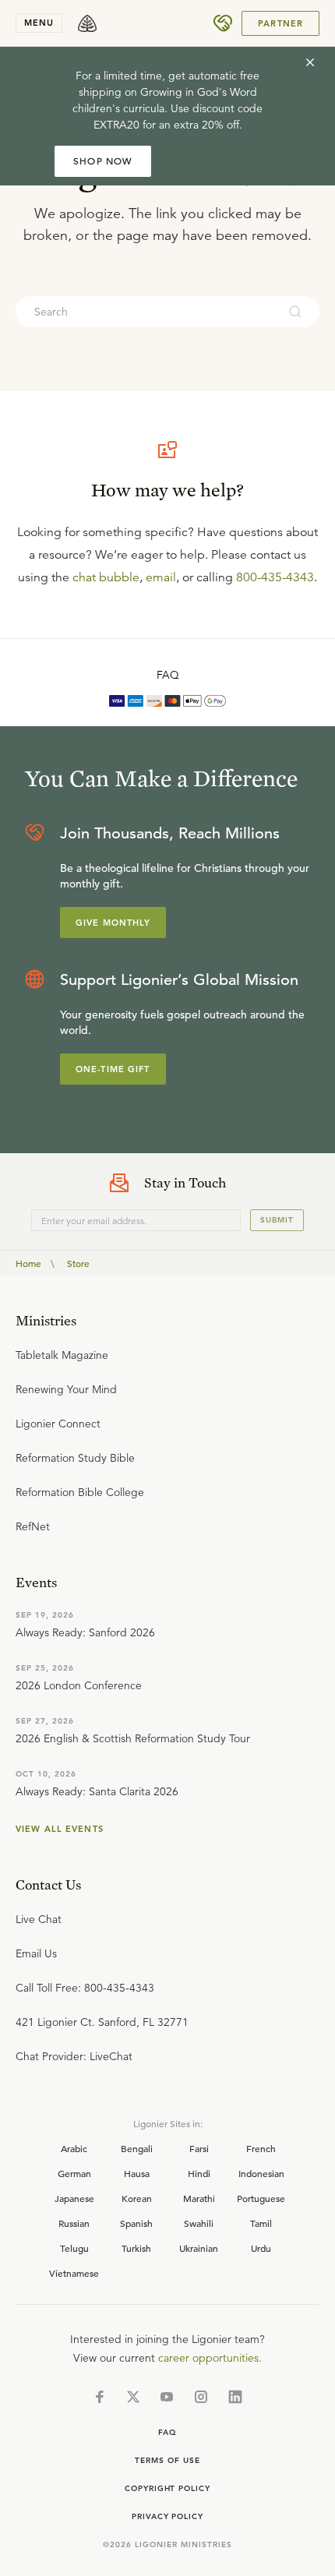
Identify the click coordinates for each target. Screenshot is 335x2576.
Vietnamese (74, 2273)
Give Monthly (113, 923)
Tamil (261, 2223)
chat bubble (106, 577)
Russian (74, 2223)
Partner (280, 23)
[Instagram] (201, 2397)
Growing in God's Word (199, 92)
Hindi (199, 2173)
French (261, 2148)
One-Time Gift (113, 1069)
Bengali (137, 2148)
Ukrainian (199, 2248)
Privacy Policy (167, 2516)
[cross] (310, 62)
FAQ (168, 675)
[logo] (87, 23)
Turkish (136, 2248)
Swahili (199, 2223)
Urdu (261, 2248)
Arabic (74, 2148)
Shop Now (103, 161)
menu (39, 23)
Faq (167, 2432)
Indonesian (261, 2173)
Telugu (74, 2248)
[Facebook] (100, 2397)
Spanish (136, 2223)
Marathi (199, 2198)
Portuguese (261, 2198)
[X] (133, 2397)
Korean (137, 2198)
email (161, 577)
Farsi (199, 2148)
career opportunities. (210, 2358)
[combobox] (146, 312)
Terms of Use (167, 2460)
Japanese (74, 2198)
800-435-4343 (275, 577)
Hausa (137, 2173)
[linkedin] (235, 2397)
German (74, 2173)
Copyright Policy (167, 2488)
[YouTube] (167, 2397)
